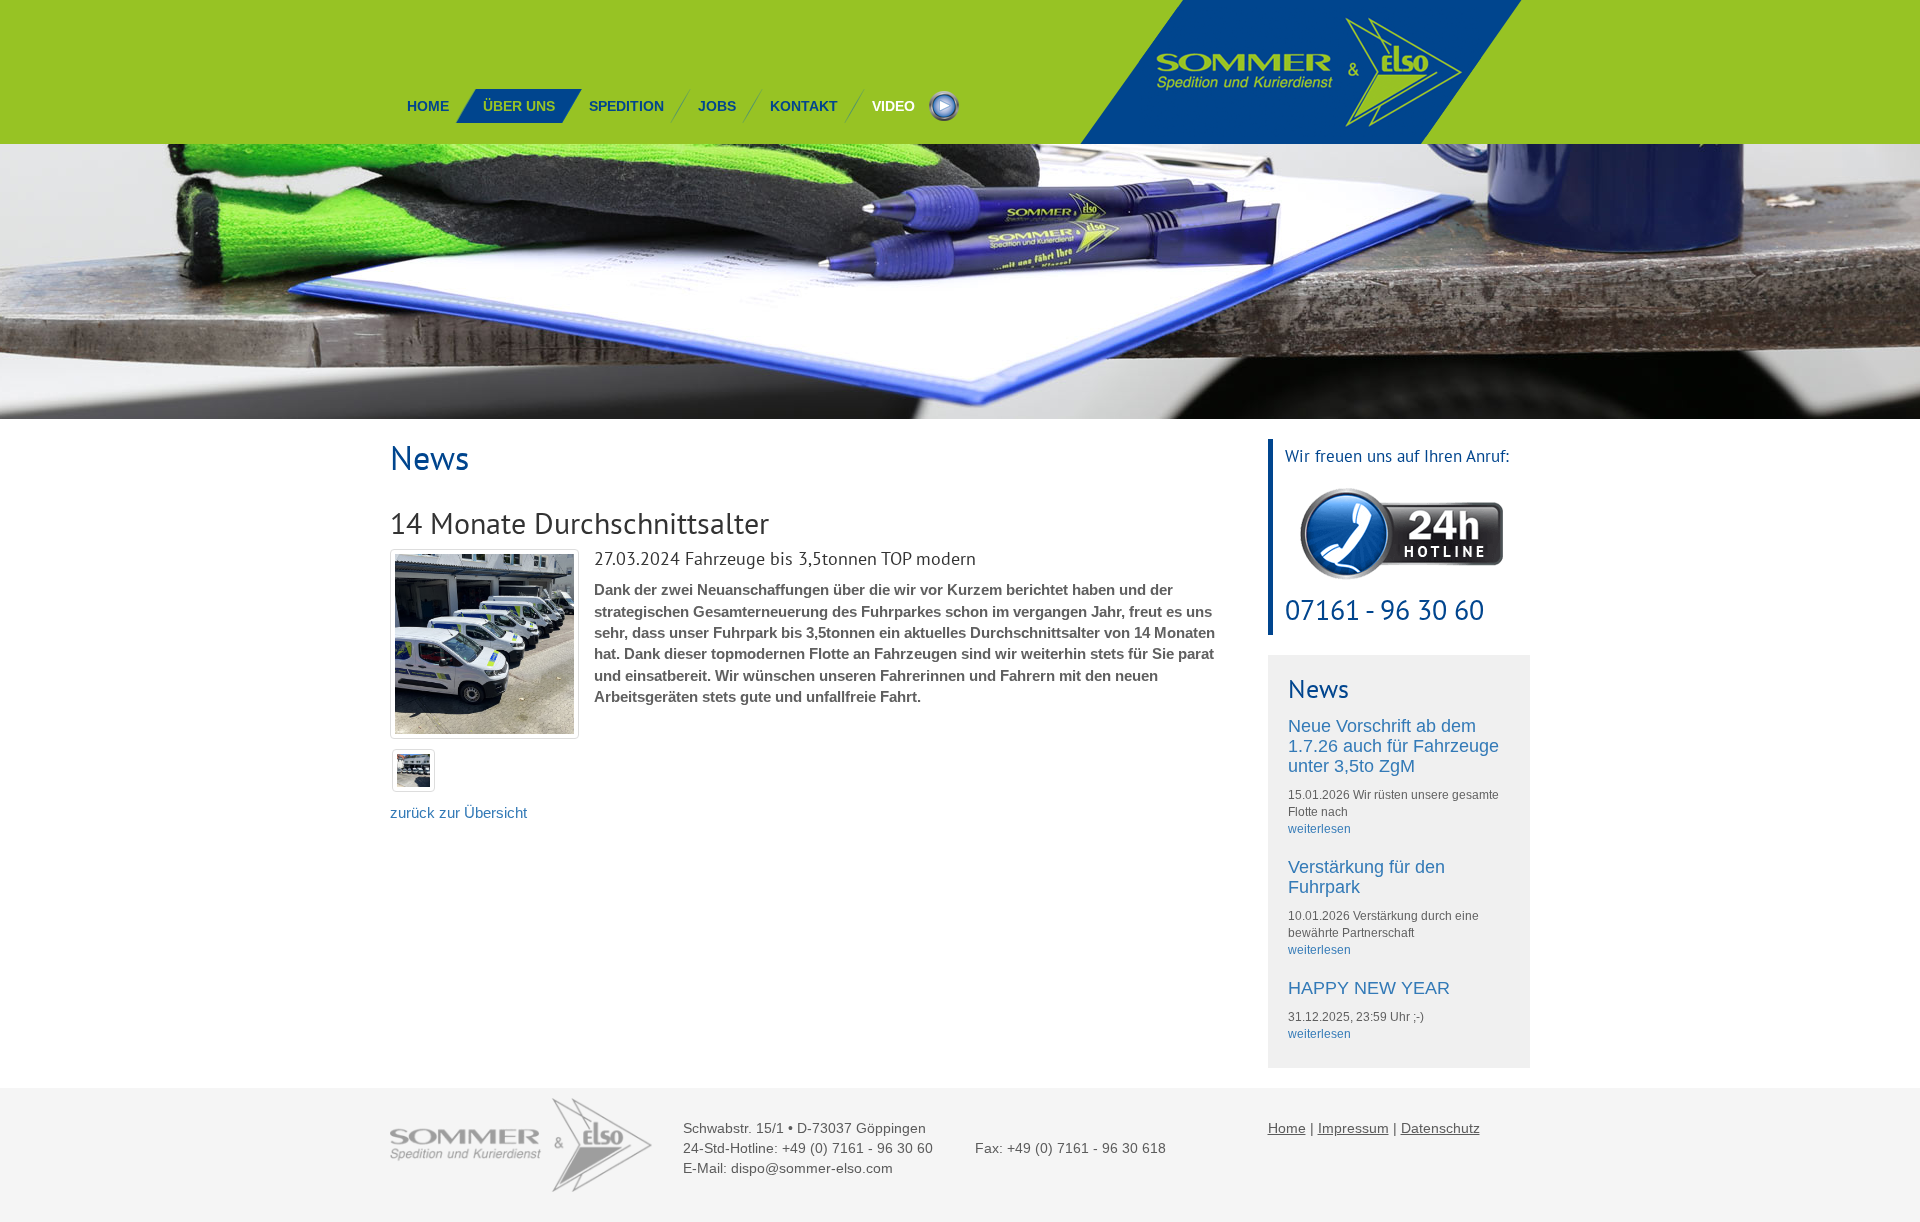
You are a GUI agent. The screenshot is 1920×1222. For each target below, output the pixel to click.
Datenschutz (1440, 1128)
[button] (519, 106)
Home (1287, 1128)
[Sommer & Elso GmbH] (1302, 72)
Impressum (1353, 1128)
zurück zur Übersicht (458, 812)
